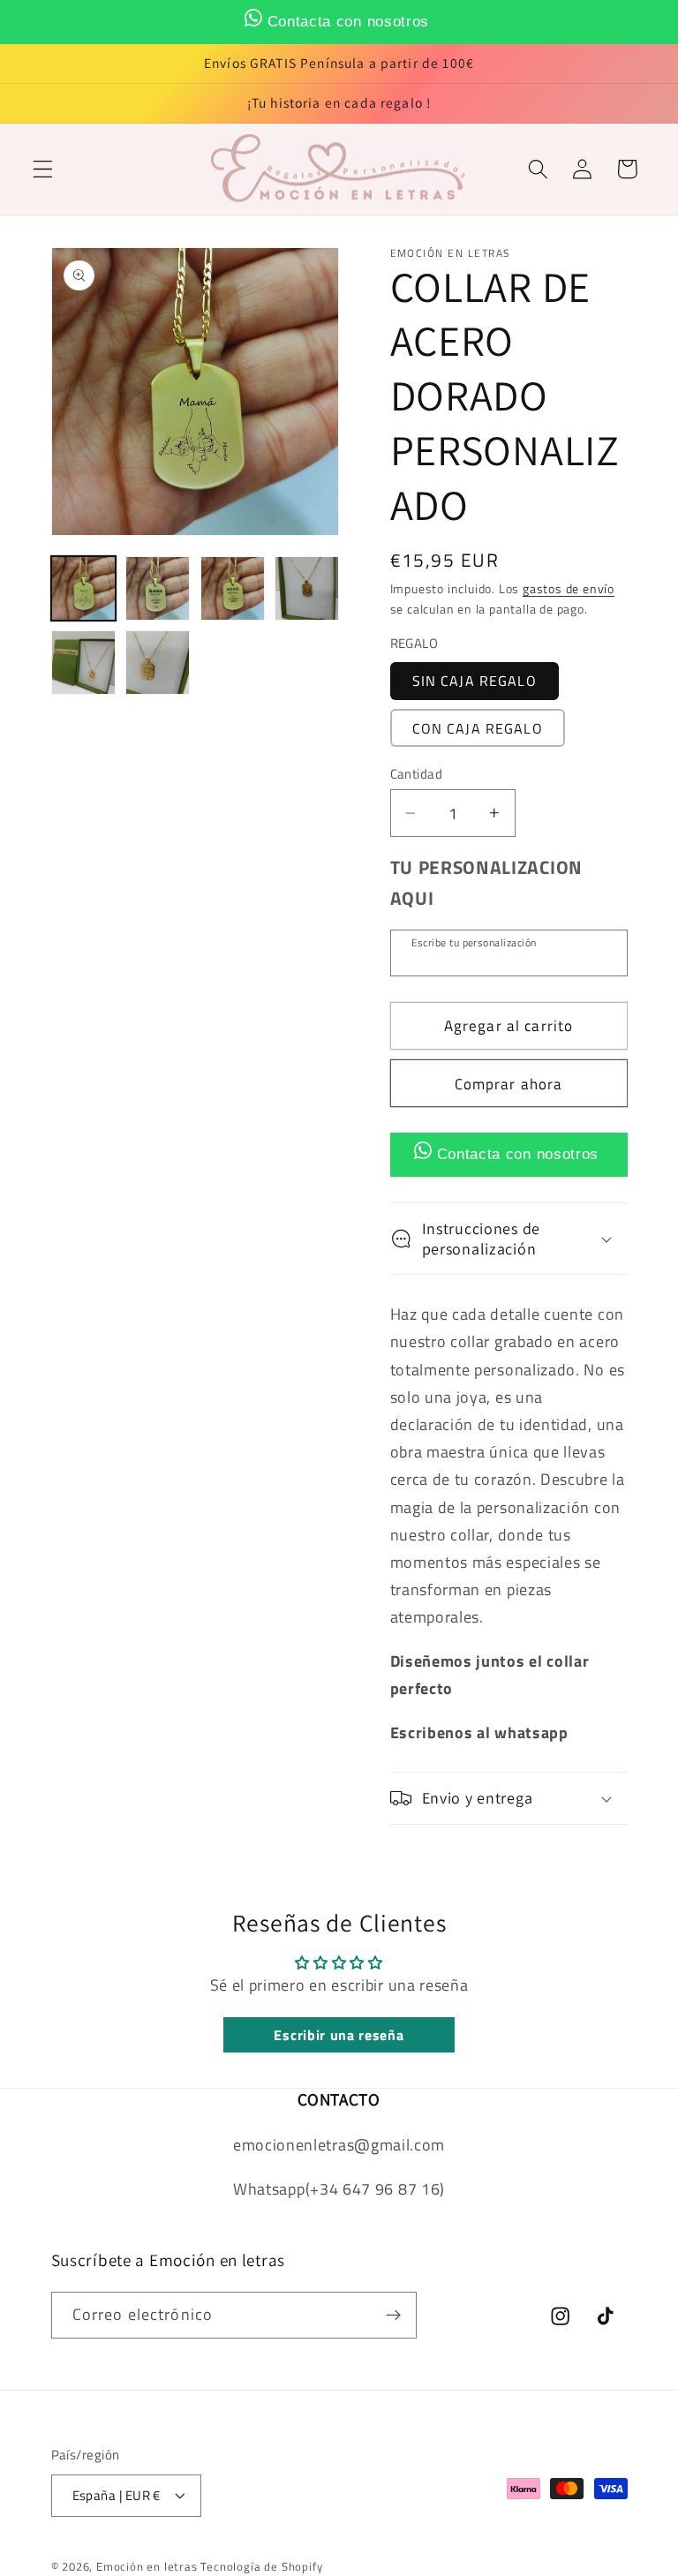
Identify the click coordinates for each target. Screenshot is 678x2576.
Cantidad (417, 774)
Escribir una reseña (339, 2035)
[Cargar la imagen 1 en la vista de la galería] (83, 588)
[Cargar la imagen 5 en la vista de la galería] (83, 663)
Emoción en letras (147, 2567)
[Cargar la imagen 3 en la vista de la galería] (233, 588)
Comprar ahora (509, 1084)
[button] (43, 169)
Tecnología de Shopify (261, 2567)
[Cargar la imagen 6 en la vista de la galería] (158, 663)
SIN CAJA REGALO (475, 681)
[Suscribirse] (393, 2316)
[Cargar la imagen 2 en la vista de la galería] (158, 588)
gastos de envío (569, 588)
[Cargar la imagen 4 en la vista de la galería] (307, 588)
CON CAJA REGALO (478, 728)
